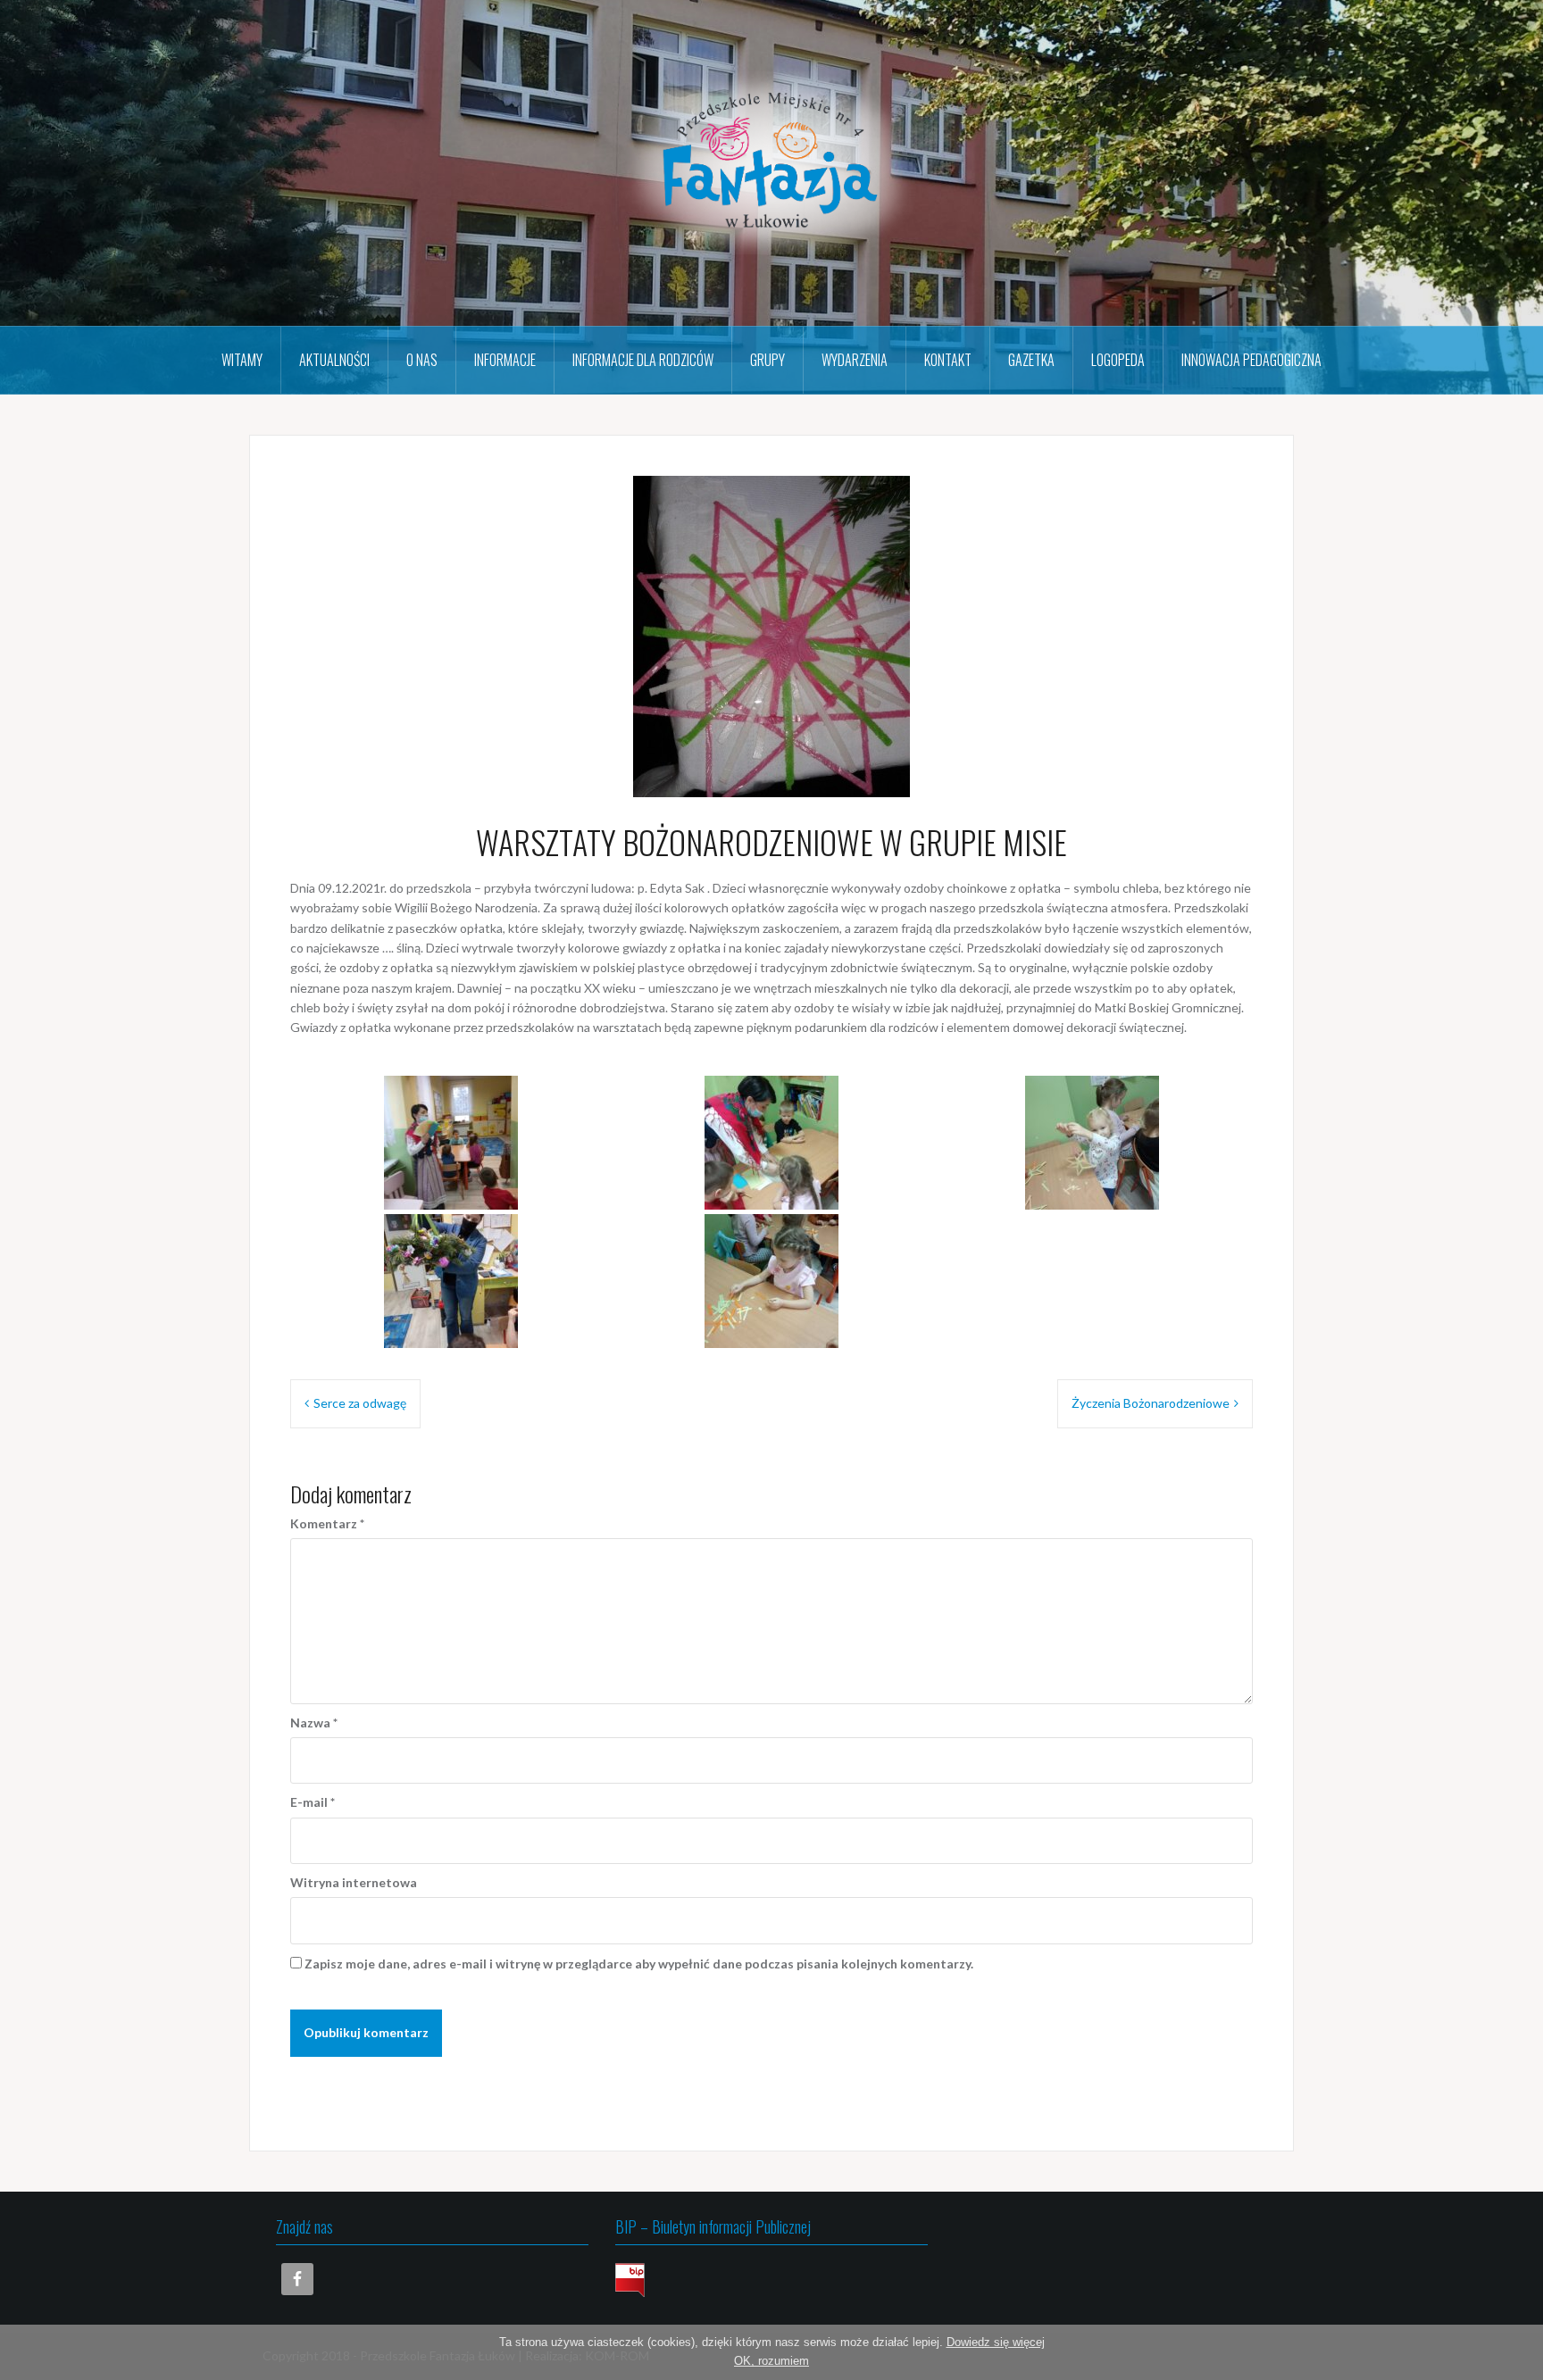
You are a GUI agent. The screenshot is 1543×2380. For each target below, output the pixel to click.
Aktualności (334, 360)
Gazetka (1031, 360)
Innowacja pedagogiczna (1251, 360)
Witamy (242, 360)
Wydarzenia (855, 360)
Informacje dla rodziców (643, 360)
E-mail (313, 1802)
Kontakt (948, 360)
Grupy (767, 360)
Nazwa (314, 1723)
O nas (422, 360)
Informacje (505, 360)
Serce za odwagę (360, 1403)
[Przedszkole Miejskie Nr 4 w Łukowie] (771, 161)
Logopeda (1118, 360)
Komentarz (327, 1523)
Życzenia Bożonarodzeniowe (1151, 1403)
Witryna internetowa (354, 1882)
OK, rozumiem (771, 2361)
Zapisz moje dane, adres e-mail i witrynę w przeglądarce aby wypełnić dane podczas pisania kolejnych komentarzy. (639, 1964)
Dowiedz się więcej (996, 2342)
